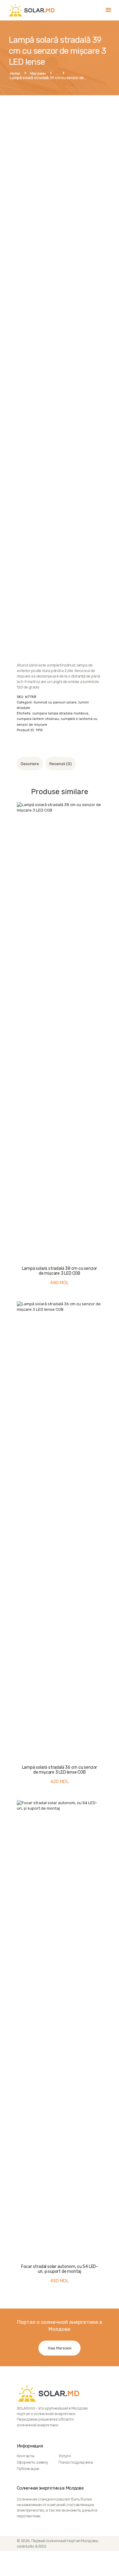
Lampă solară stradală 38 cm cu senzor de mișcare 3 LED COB (60, 1271)
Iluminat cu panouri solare (55, 702)
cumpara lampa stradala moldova (60, 713)
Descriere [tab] (30, 764)
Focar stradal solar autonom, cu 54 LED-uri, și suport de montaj (60, 2269)
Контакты (26, 2456)
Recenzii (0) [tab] (61, 764)
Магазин (38, 73)
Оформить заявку (32, 2462)
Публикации (28, 2469)
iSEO (42, 2546)
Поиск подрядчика (76, 2462)
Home (15, 74)
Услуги (65, 2456)
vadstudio (25, 2546)
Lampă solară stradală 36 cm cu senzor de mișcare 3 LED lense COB (60, 1770)
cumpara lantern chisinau (38, 719)
